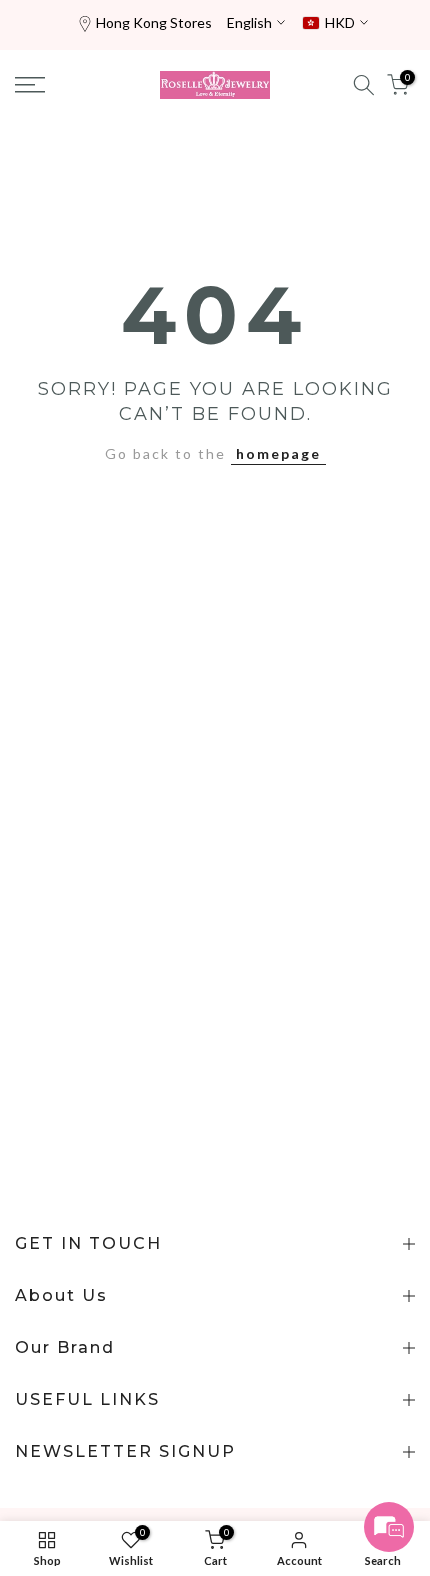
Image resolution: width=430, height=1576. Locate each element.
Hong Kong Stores (154, 22)
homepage (278, 453)
